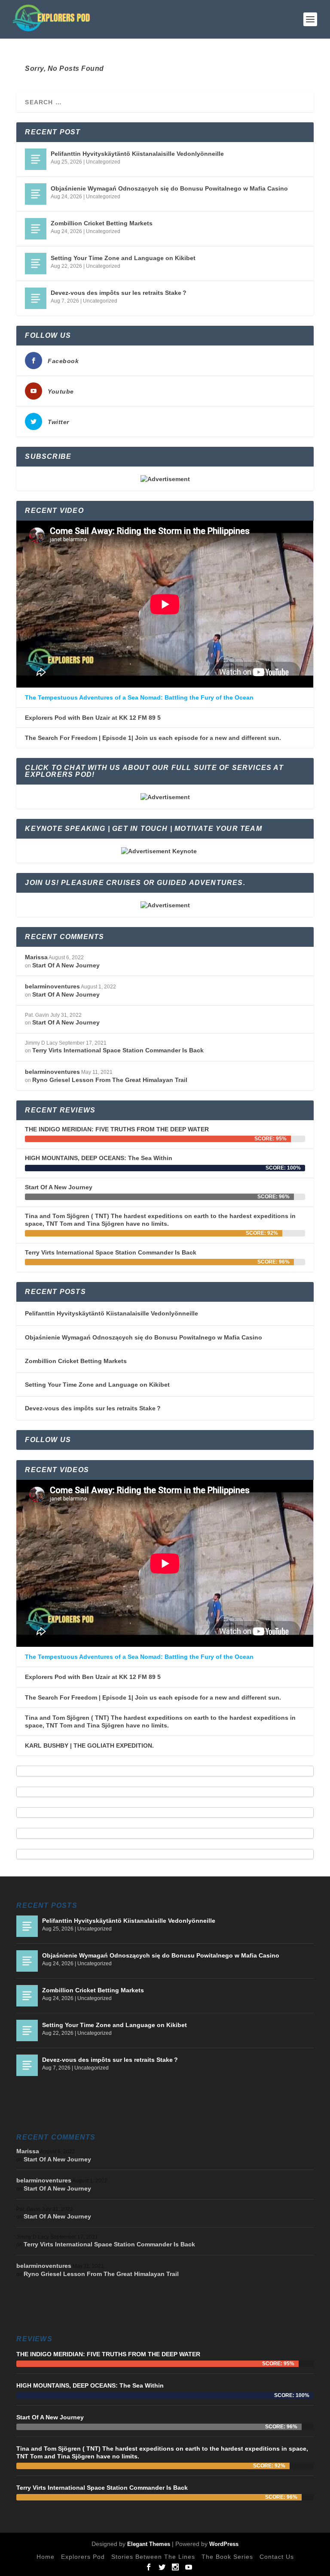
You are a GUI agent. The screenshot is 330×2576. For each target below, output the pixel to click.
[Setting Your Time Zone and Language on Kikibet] (36, 264)
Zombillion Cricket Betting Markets (102, 223)
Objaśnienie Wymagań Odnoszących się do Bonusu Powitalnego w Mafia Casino (169, 188)
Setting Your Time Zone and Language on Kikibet (123, 258)
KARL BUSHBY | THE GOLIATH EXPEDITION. (89, 1746)
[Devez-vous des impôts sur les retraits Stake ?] (36, 298)
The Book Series (227, 2557)
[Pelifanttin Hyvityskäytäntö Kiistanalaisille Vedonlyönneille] (36, 159)
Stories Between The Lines (153, 2557)
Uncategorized (103, 162)
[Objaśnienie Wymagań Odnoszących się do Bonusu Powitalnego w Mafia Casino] (36, 194)
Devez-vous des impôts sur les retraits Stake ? (119, 293)
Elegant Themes (149, 2544)
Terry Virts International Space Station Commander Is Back (118, 1050)
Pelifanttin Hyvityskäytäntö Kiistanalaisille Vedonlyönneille (137, 154)
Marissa (36, 957)
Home (46, 2557)
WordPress (224, 2544)
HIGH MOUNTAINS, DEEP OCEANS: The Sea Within (99, 1158)
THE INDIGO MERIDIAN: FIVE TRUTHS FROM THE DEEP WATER (117, 1129)
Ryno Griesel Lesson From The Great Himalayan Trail (110, 1080)
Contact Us (277, 2557)
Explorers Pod (83, 2557)
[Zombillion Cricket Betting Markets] (36, 229)
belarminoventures (52, 986)
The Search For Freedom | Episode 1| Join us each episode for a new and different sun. (153, 738)
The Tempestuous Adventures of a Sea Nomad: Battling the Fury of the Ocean (139, 697)
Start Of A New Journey (66, 965)
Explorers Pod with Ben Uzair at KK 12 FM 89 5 (93, 718)
